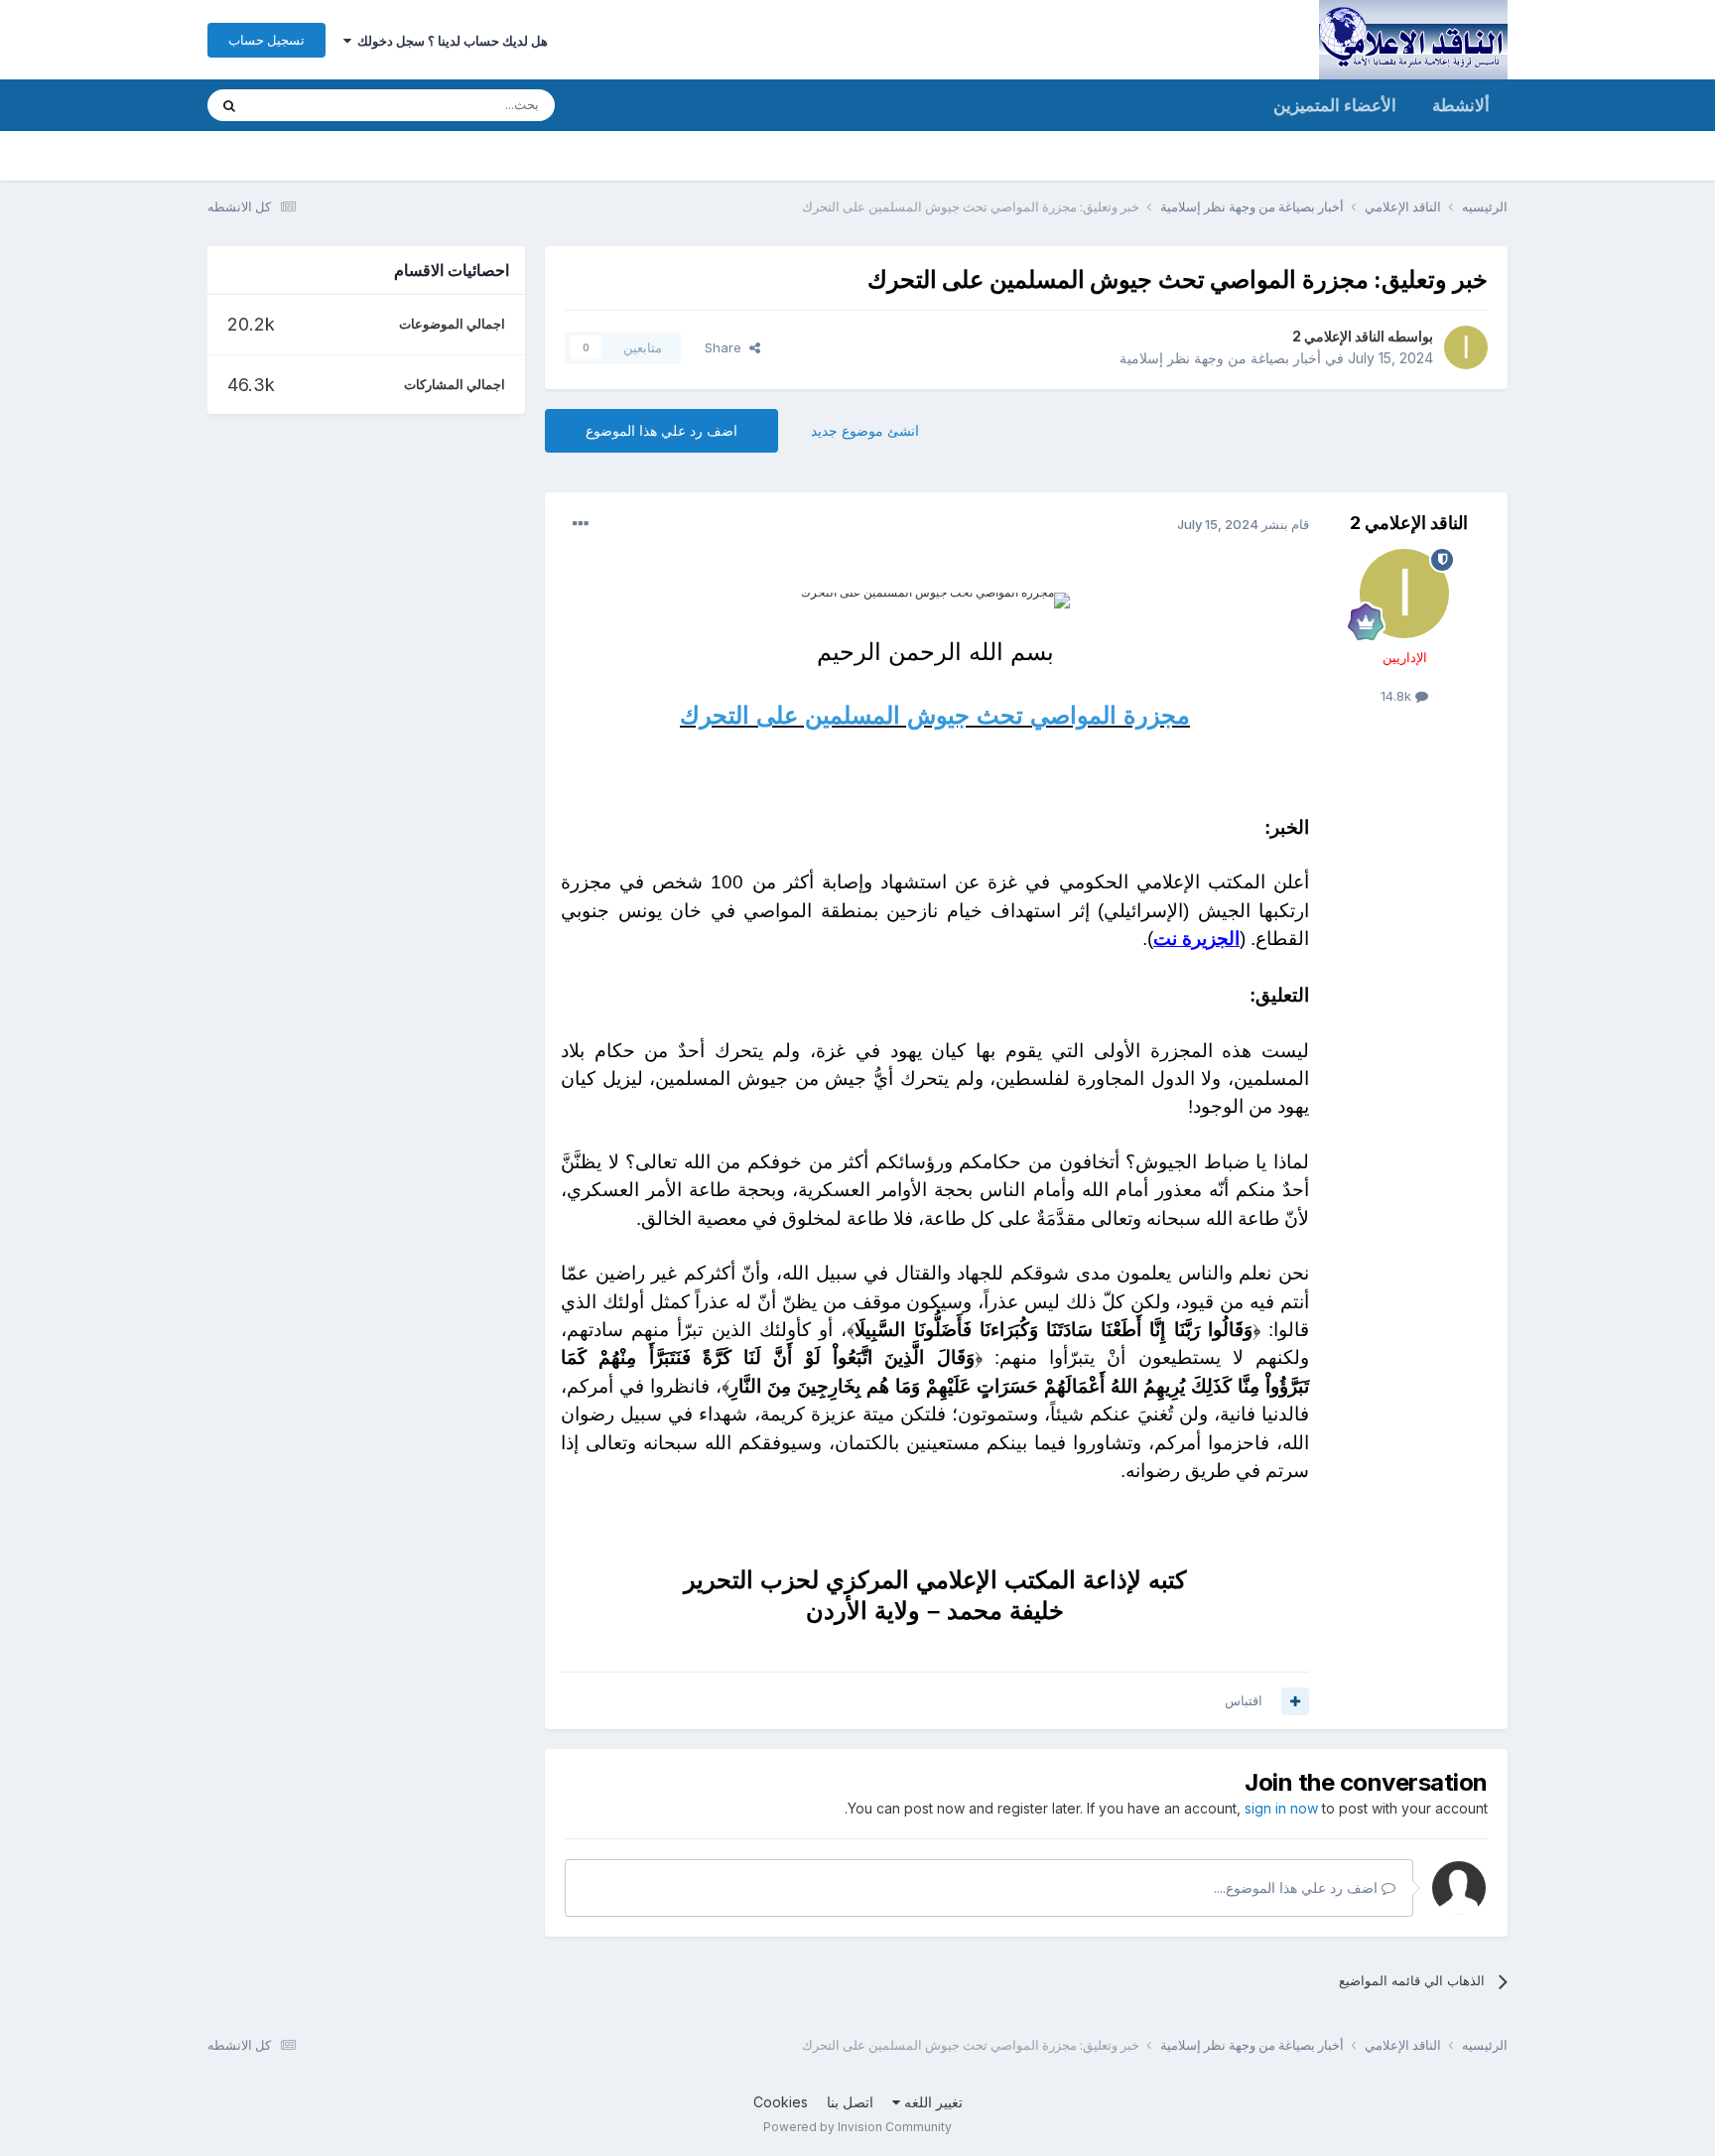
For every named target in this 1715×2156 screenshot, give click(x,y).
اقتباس (1244, 1700)
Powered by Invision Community (857, 2127)
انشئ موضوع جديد (865, 430)
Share (727, 347)
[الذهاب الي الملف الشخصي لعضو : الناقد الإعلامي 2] (1466, 347)
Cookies (781, 2102)
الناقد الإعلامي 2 (1338, 336)
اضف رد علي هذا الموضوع (661, 430)
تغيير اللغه (931, 2102)
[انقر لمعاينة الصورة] (935, 601)
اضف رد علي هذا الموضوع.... (1298, 1887)
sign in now (1281, 1808)
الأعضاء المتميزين (1335, 105)
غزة (1002, 882)
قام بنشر (1243, 524)
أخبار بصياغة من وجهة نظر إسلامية (1220, 358)
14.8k (1398, 696)
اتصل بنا (850, 2102)
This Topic (309, 105)
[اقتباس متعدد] (1295, 1701)
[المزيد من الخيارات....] (581, 524)
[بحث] (229, 105)
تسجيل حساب (266, 40)
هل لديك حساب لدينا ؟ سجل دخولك (450, 41)
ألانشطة (1461, 105)
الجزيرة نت (1196, 939)
